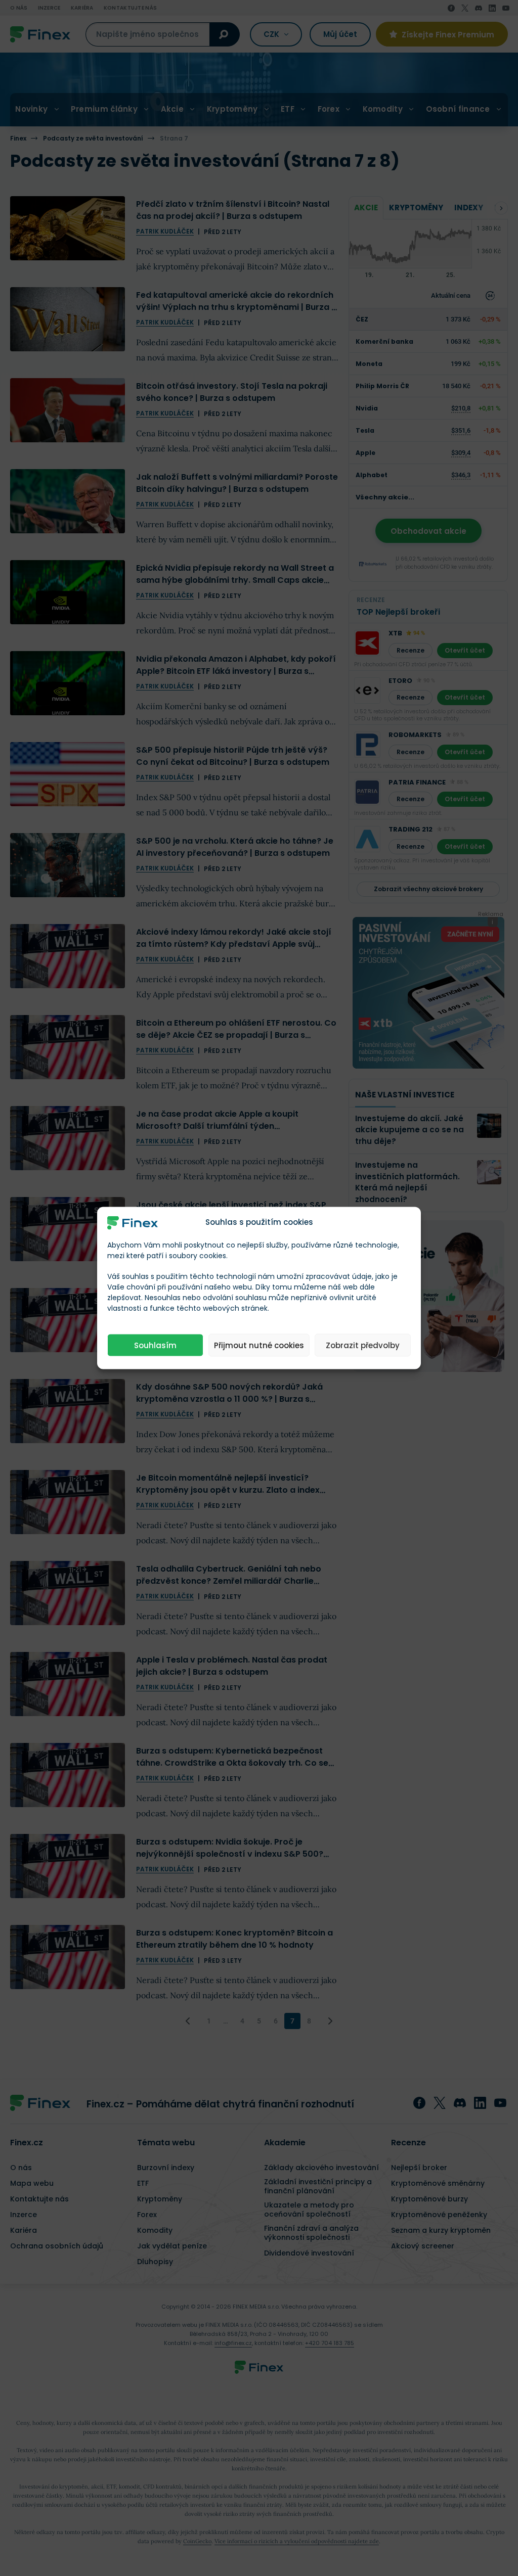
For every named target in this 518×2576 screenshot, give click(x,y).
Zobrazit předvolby (363, 1345)
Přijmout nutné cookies (259, 1345)
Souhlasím (155, 1345)
